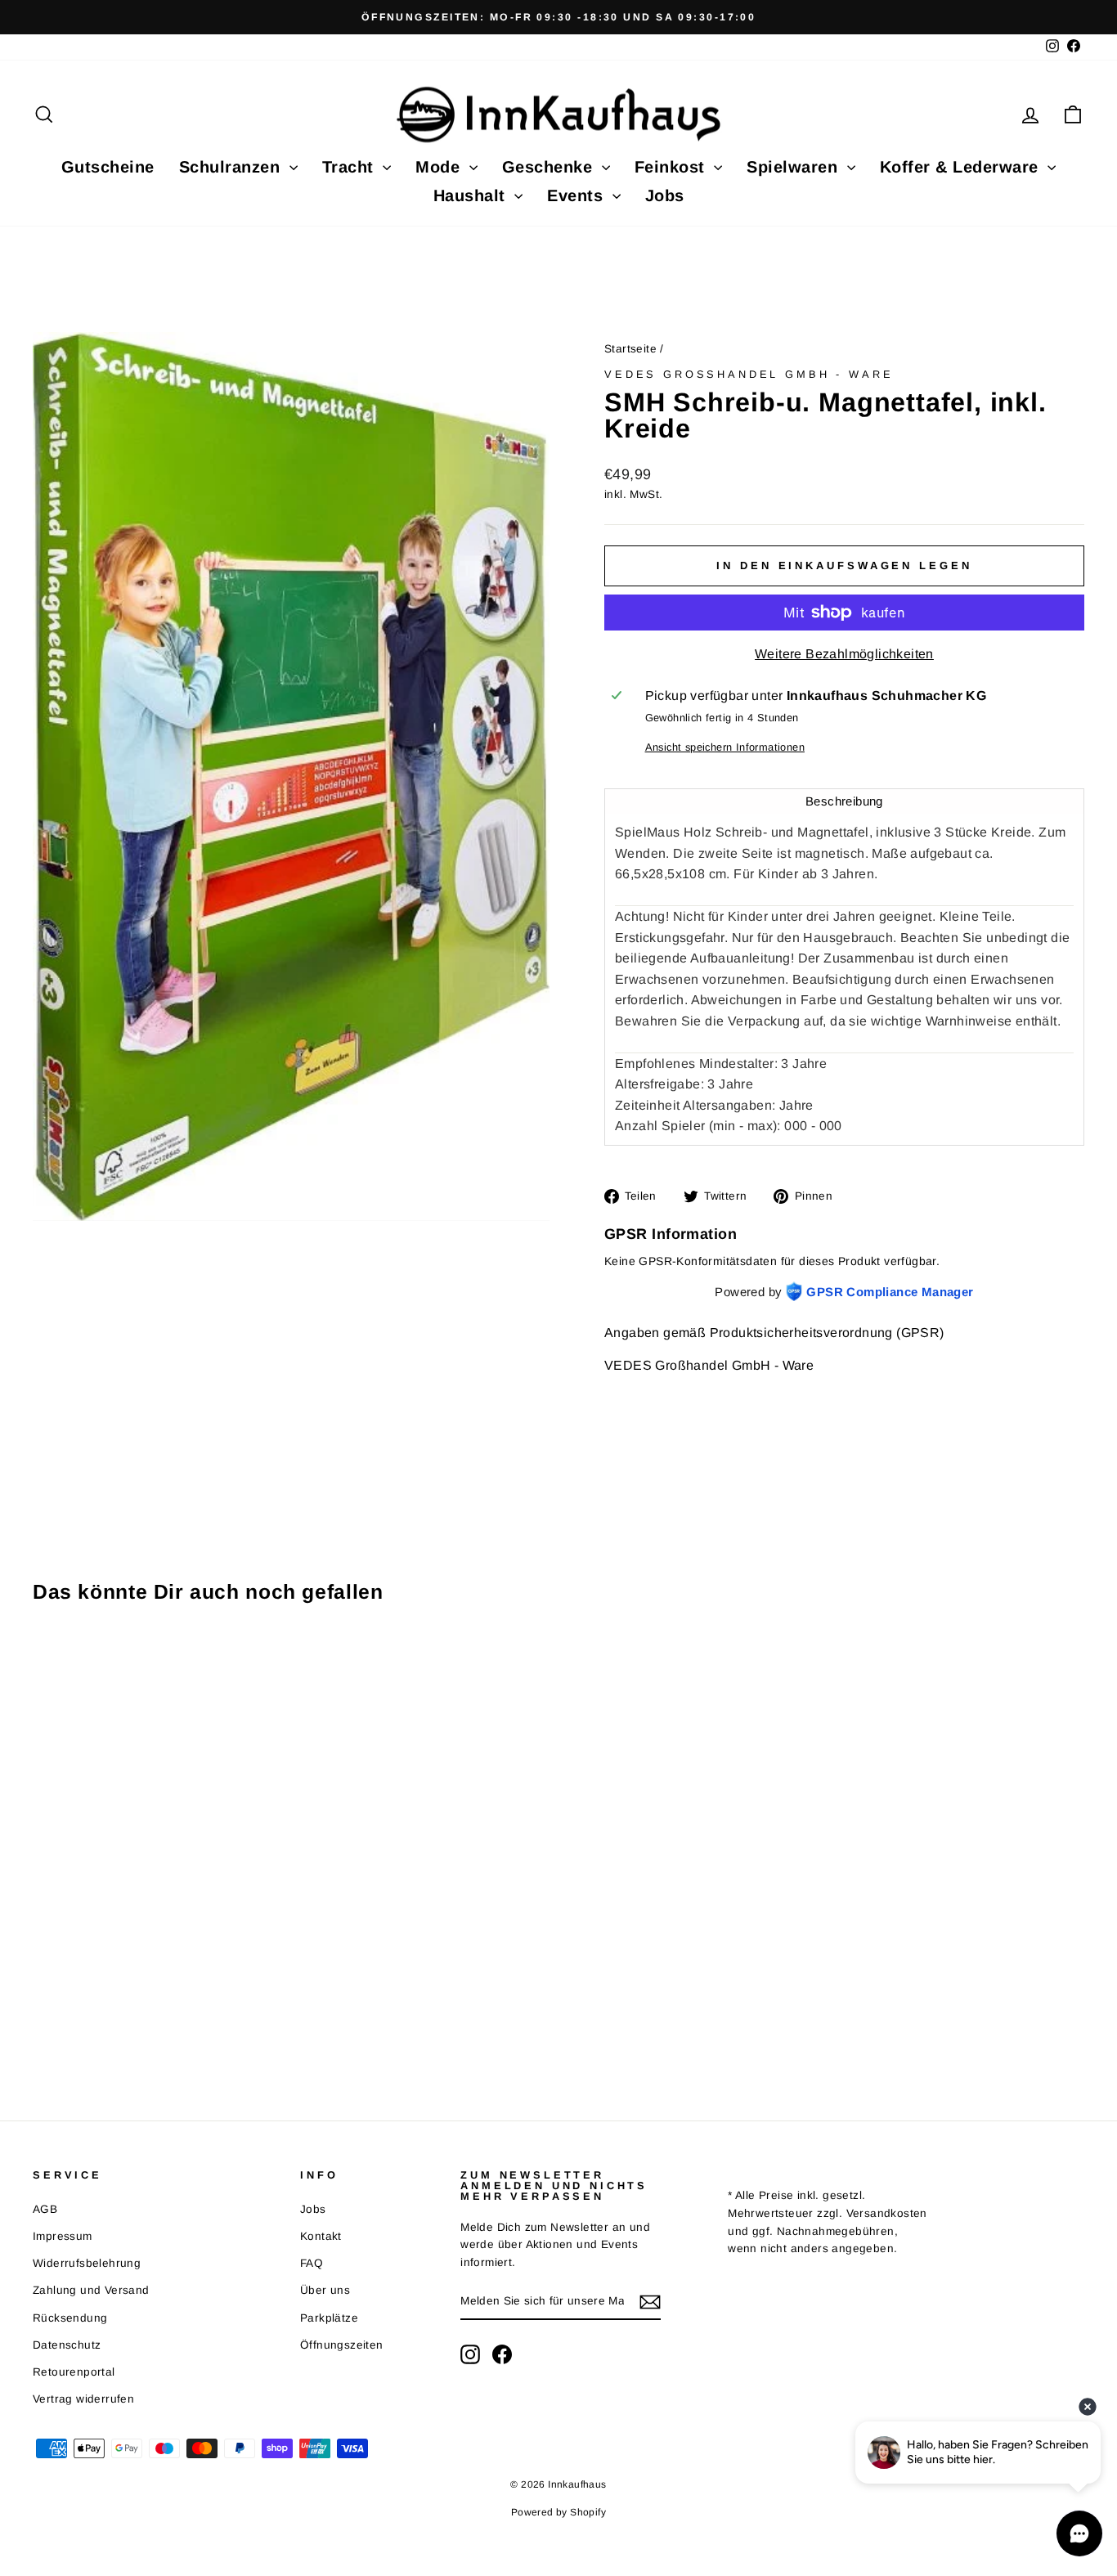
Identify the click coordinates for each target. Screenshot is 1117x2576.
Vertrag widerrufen (83, 2399)
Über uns (325, 2290)
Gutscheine (108, 167)
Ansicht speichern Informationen (725, 747)
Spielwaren (795, 167)
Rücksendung (70, 2318)
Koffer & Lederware (962, 167)
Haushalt (472, 195)
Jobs (665, 195)
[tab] (844, 801)
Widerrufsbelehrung (87, 2263)
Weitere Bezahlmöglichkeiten (844, 654)
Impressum (63, 2236)
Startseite (630, 349)
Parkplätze (329, 2318)
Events (578, 195)
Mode (440, 167)
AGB (45, 2209)
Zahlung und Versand (91, 2290)
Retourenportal (74, 2372)
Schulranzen (232, 167)
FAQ (312, 2263)
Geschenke (550, 167)
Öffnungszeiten (342, 2345)
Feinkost (673, 167)
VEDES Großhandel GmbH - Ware (749, 374)
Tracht (351, 167)
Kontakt (321, 2236)
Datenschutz (67, 2345)
